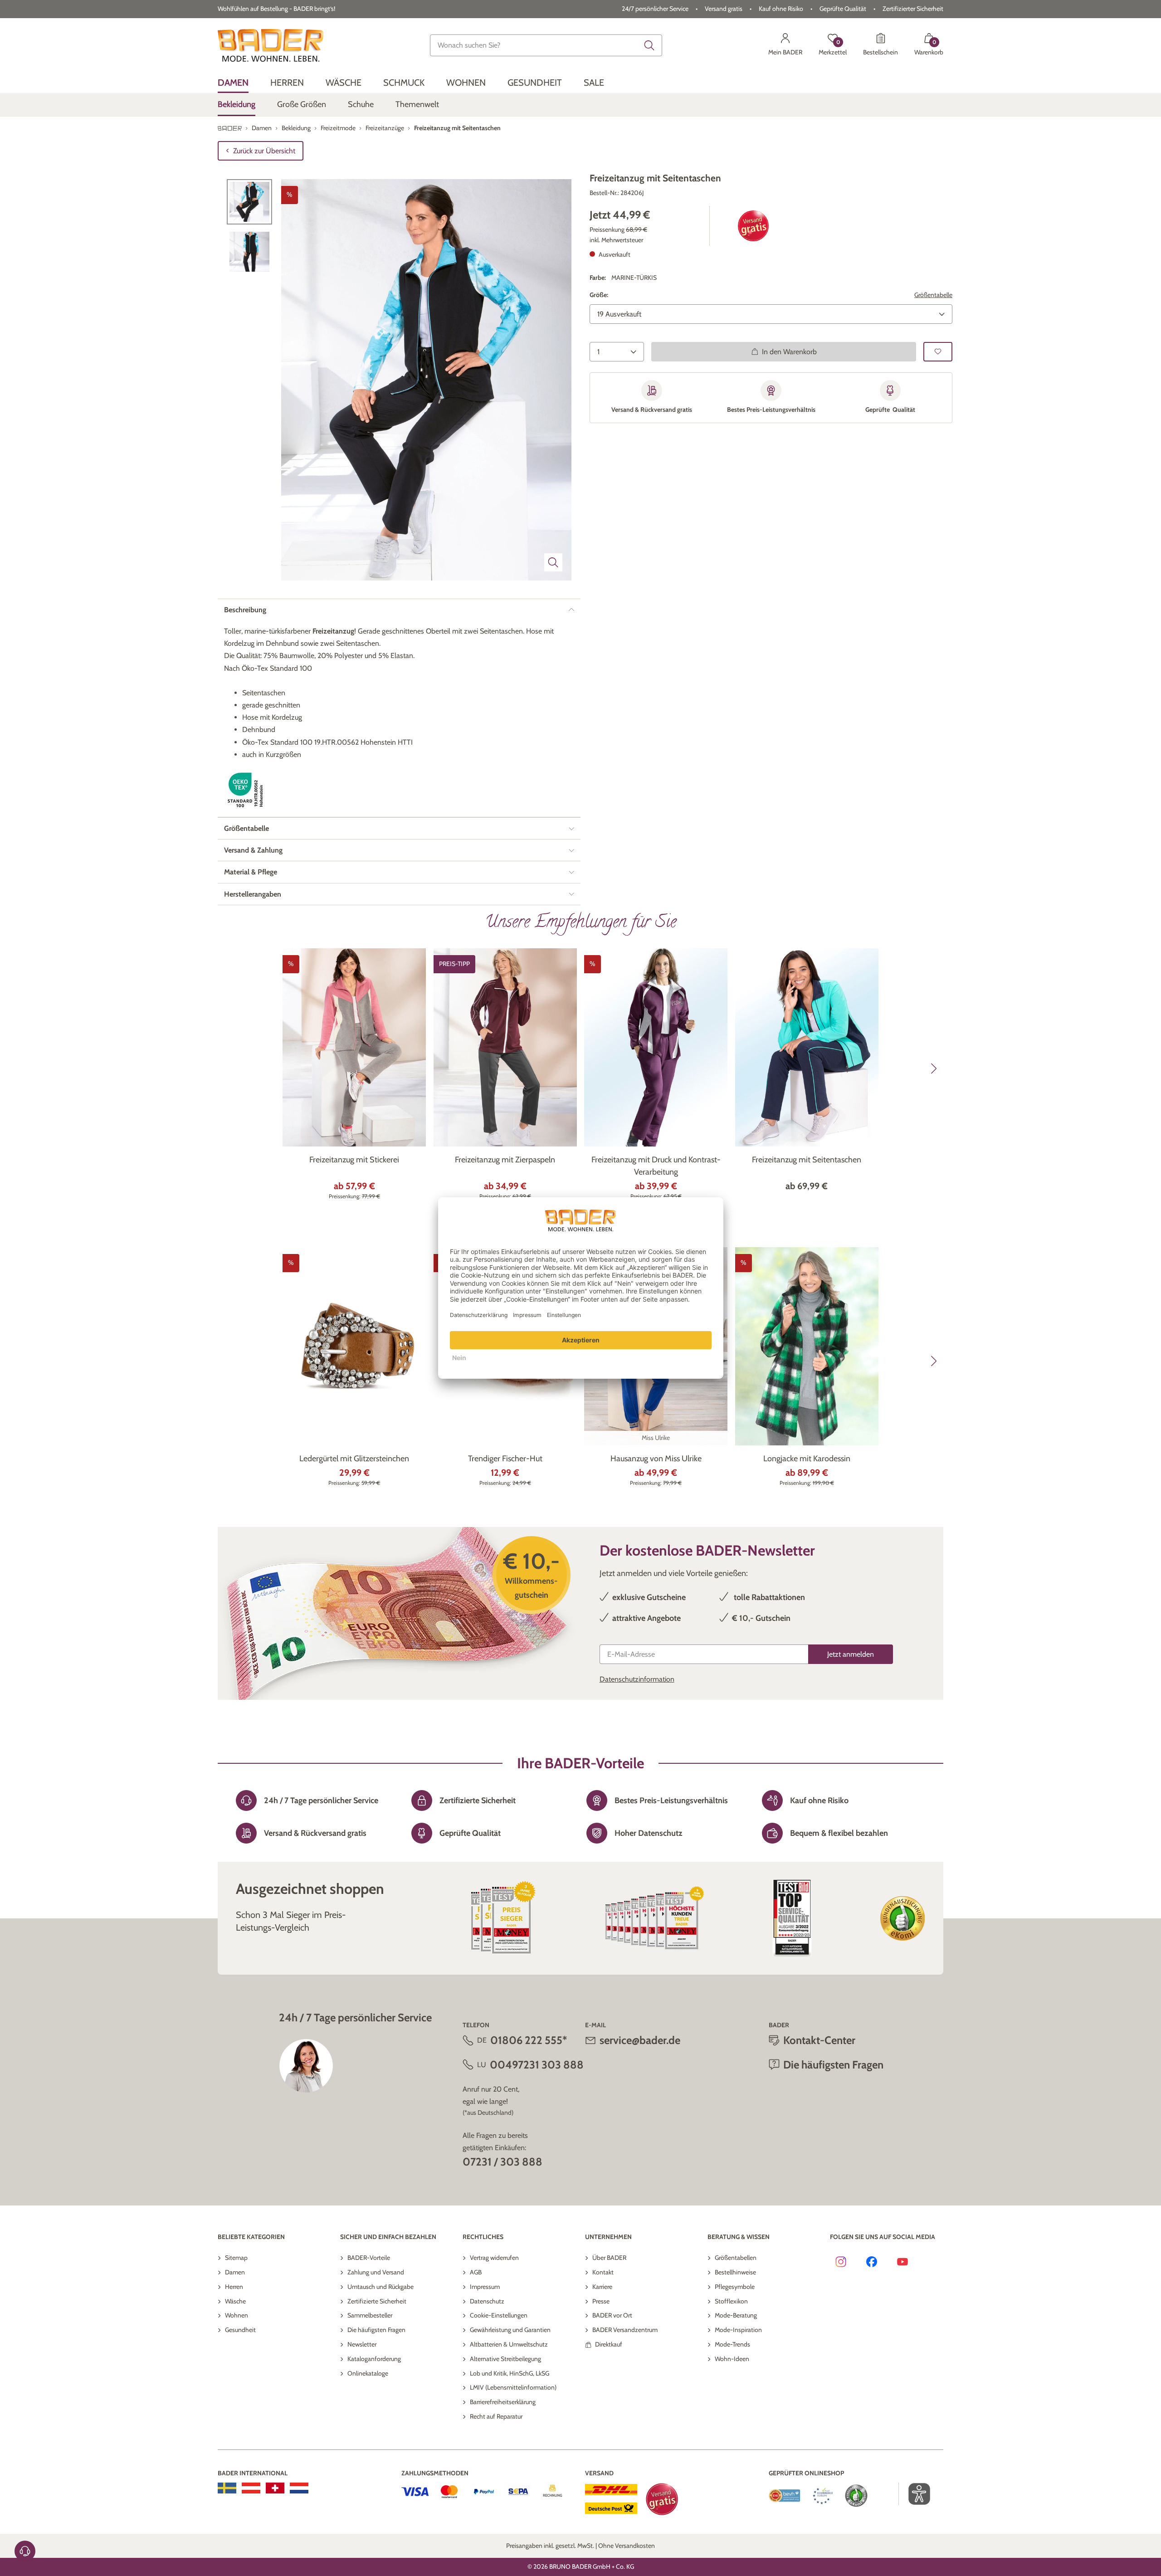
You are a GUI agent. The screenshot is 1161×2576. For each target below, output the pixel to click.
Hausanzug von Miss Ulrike (656, 1459)
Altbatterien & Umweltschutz (509, 2344)
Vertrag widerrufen (494, 2258)
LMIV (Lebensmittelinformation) (513, 2387)
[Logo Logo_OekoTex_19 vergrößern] (247, 790)
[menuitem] (233, 83)
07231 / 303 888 (502, 2162)
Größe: (599, 295)
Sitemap (236, 2258)
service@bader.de (640, 2040)
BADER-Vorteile (369, 2258)
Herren (234, 2287)
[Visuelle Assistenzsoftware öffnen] (915, 2494)
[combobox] (546, 45)
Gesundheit (240, 2330)
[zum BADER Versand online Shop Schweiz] (275, 2488)
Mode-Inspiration (738, 2330)
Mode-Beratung (736, 2315)
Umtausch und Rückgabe (380, 2287)
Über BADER (609, 2258)
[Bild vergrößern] (553, 562)
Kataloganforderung (374, 2359)
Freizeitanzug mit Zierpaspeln (505, 1160)
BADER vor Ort (612, 2315)
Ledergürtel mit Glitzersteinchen (354, 1459)
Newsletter (362, 2344)
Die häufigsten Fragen (376, 2330)
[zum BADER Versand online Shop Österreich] (251, 2488)
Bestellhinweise (735, 2272)
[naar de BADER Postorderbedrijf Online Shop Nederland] (299, 2488)
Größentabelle (933, 295)
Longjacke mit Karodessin (807, 1459)
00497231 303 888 (537, 2065)
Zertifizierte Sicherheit (377, 2301)
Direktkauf (609, 2344)
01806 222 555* (529, 2040)
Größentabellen (736, 2258)
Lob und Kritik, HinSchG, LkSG (510, 2373)
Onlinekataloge (368, 2373)
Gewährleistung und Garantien (510, 2330)
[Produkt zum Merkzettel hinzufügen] (938, 352)
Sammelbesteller (370, 2315)
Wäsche (235, 2301)
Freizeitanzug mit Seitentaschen (807, 1160)
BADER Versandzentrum (625, 2330)
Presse (601, 2301)
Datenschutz (487, 2301)
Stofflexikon (731, 2301)
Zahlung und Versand (376, 2272)
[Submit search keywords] (649, 45)
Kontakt (603, 2272)
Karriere (602, 2287)
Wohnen (237, 2315)
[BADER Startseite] (271, 45)
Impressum (485, 2287)
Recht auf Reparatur (496, 2416)
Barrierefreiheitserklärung (503, 2402)
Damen (235, 2272)
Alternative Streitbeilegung (505, 2359)
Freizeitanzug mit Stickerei (354, 1160)
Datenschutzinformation (637, 1679)
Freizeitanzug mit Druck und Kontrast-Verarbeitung (656, 1166)
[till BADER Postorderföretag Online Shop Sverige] (227, 2488)
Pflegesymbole (735, 2287)
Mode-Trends (732, 2344)
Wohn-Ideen (732, 2359)
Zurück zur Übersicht (264, 151)
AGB (476, 2272)
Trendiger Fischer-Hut (505, 1459)
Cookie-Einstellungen (499, 2315)
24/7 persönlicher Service (655, 9)
